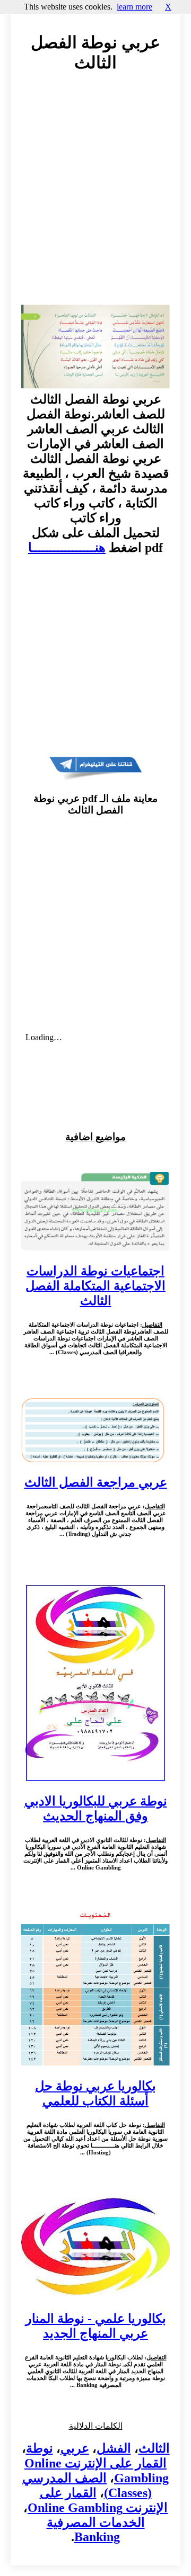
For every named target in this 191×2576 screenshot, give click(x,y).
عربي (75, 2448)
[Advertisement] (95, 199)
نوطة (40, 2448)
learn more (134, 7)
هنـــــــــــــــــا (67, 548)
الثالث (154, 2448)
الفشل (114, 2448)
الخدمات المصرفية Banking (96, 2530)
